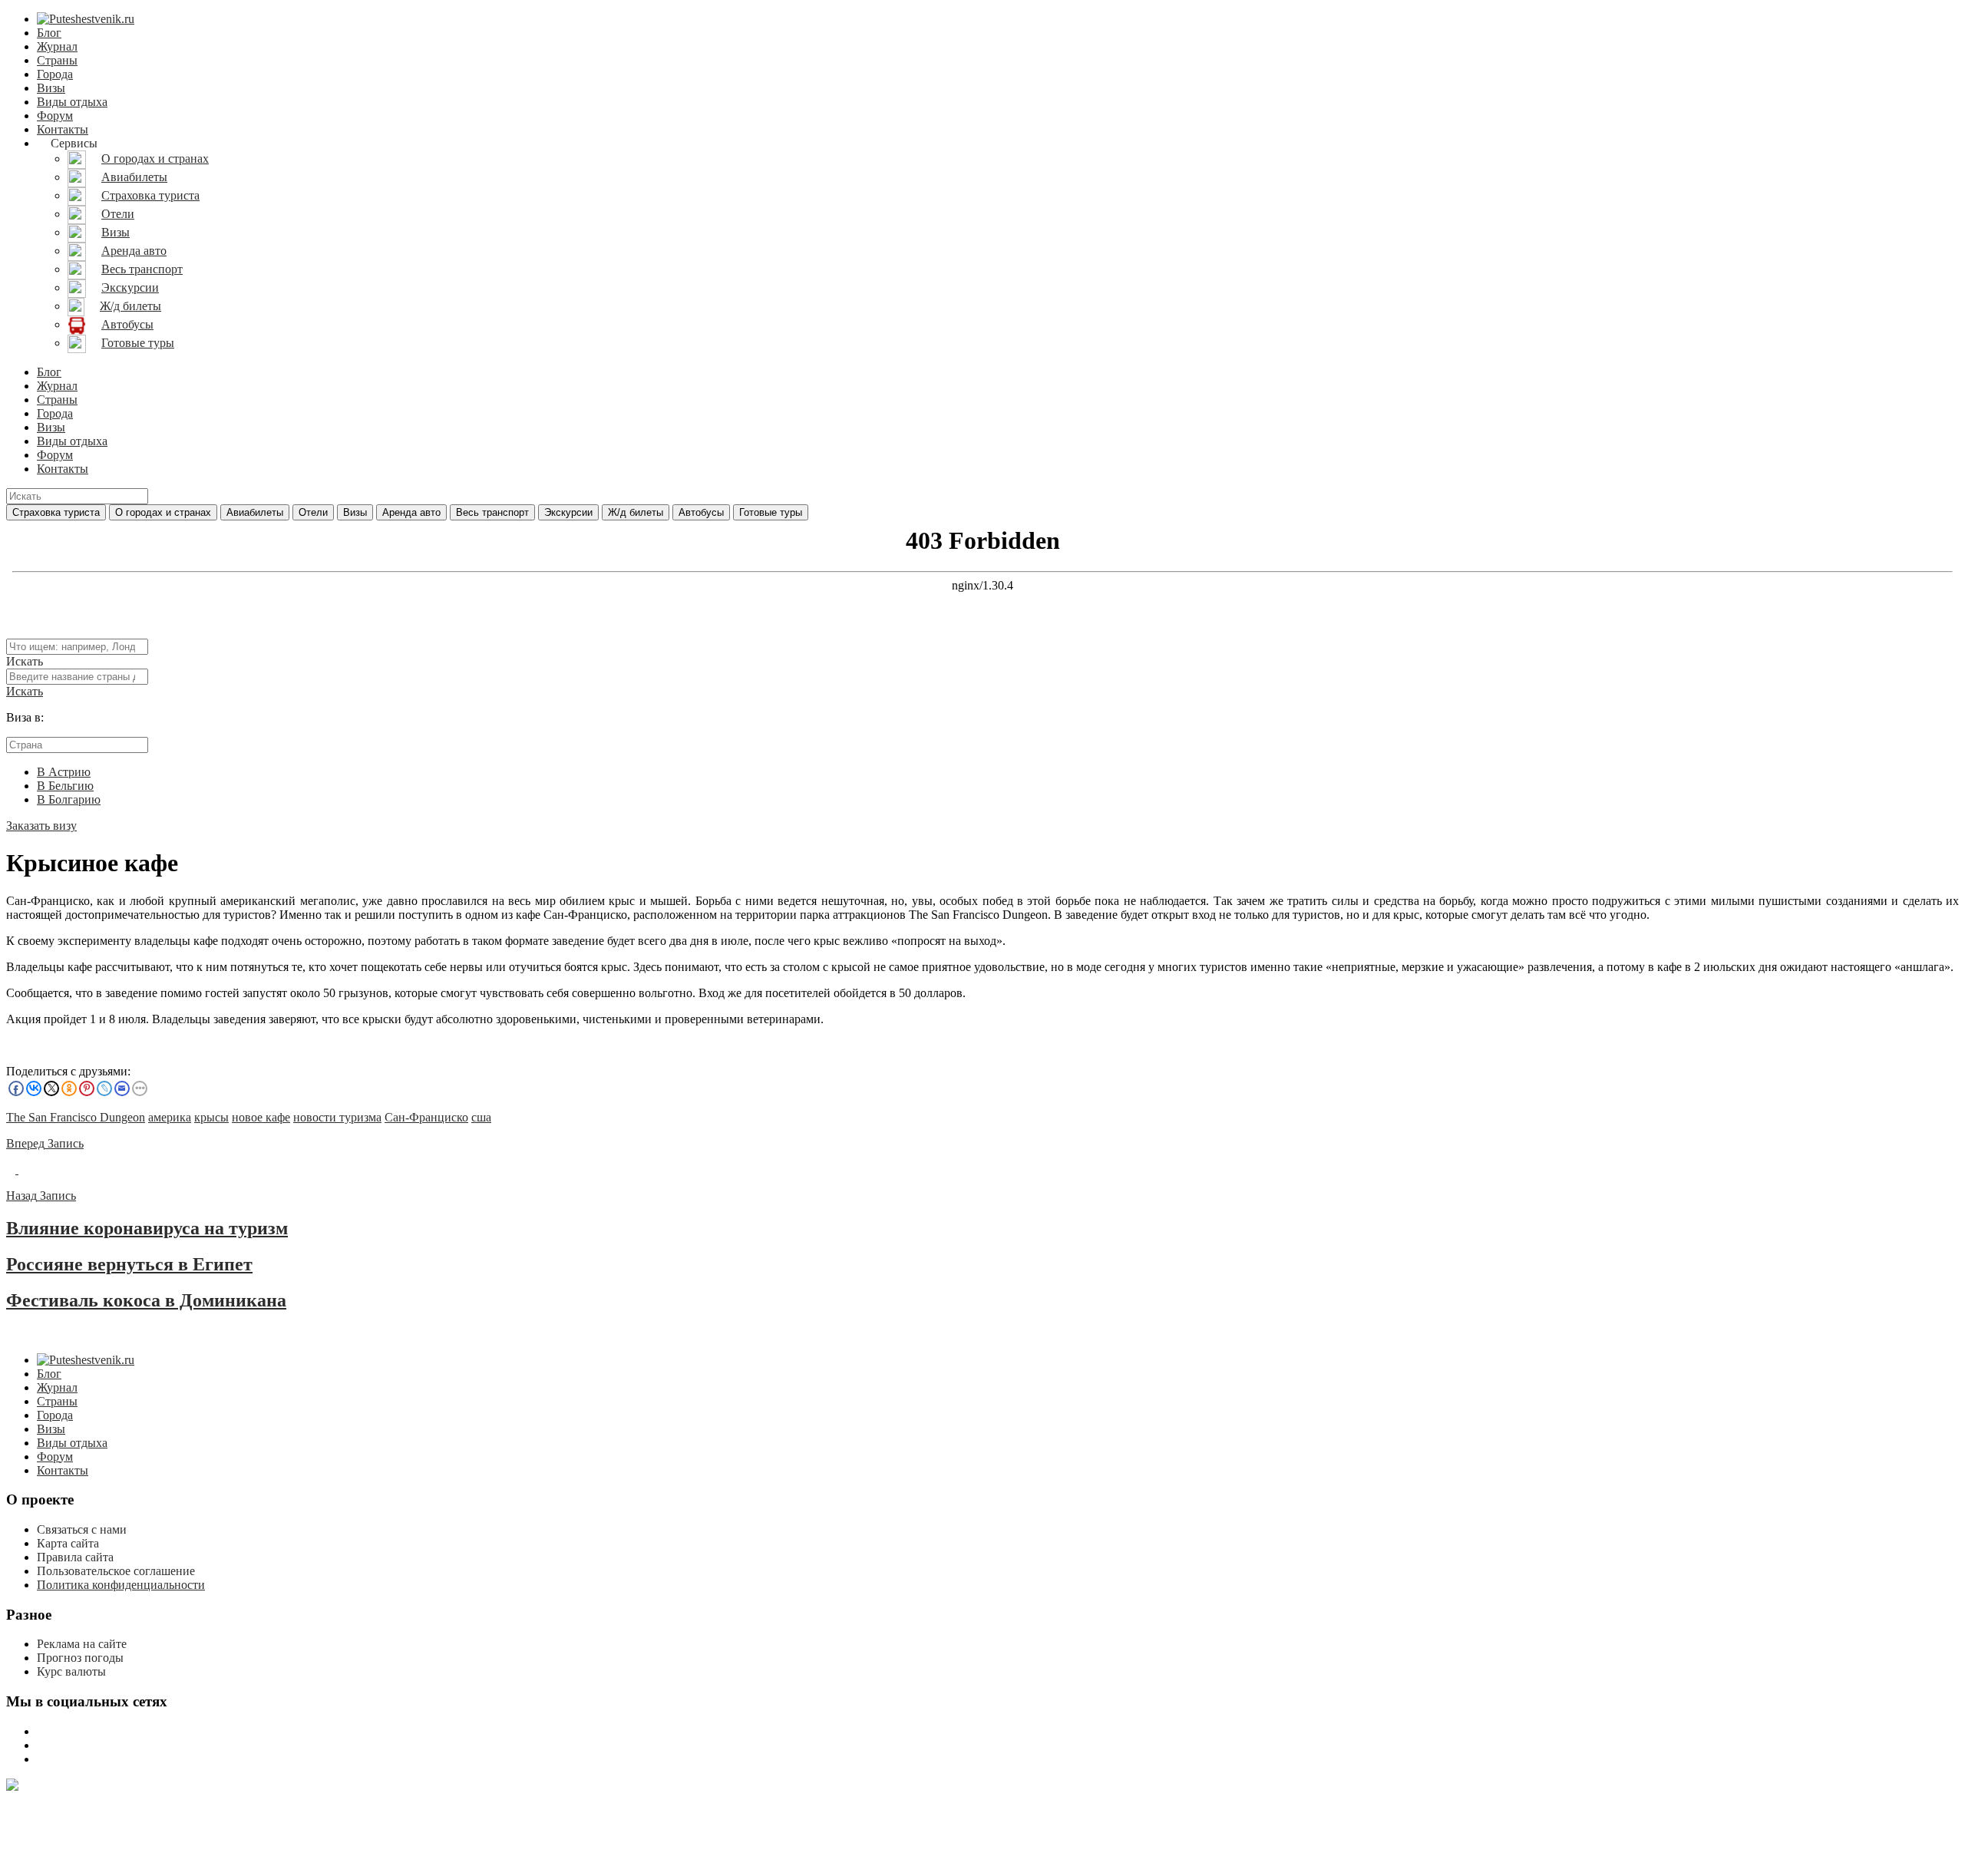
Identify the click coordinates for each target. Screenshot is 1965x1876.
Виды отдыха (72, 102)
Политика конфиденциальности (121, 1585)
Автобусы (701, 512)
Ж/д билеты (636, 512)
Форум (55, 116)
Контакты (63, 129)
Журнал (57, 46)
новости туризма (337, 1117)
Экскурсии (568, 512)
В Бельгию (65, 786)
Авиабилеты (255, 512)
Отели (313, 512)
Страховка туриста (56, 512)
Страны (57, 60)
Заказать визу (41, 826)
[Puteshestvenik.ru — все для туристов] (86, 19)
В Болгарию (69, 799)
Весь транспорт (492, 512)
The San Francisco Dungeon (76, 1117)
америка (170, 1117)
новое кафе (261, 1117)
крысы (211, 1117)
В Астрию (64, 772)
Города (55, 74)
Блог (49, 33)
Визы (51, 88)
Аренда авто (411, 512)
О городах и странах (163, 512)
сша (481, 1117)
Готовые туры (771, 512)
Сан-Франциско (426, 1117)
